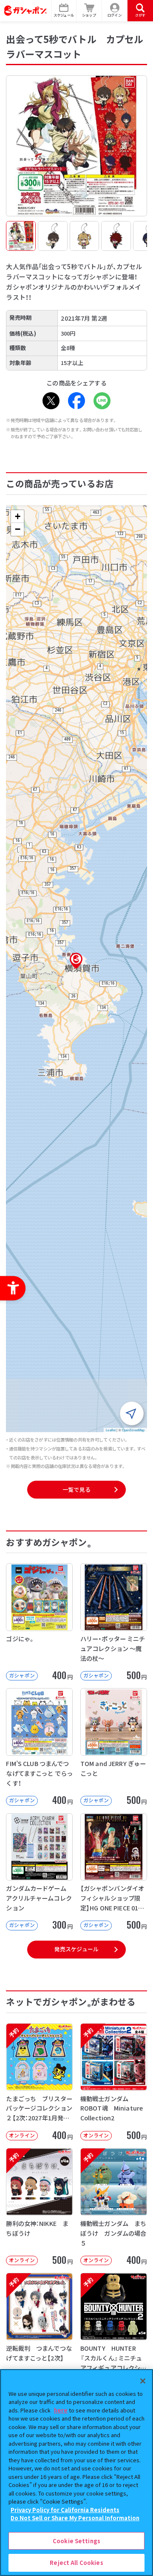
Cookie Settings (76, 2541)
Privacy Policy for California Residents (65, 2510)
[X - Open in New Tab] (51, 401)
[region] (76, 2473)
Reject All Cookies (76, 2563)
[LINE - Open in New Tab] (102, 401)
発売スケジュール (76, 1949)
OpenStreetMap (133, 1430)
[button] (76, 961)
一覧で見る (76, 1489)
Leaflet (111, 1430)
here (61, 2410)
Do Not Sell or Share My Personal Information (75, 2518)
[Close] (143, 2381)
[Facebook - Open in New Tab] (76, 401)
